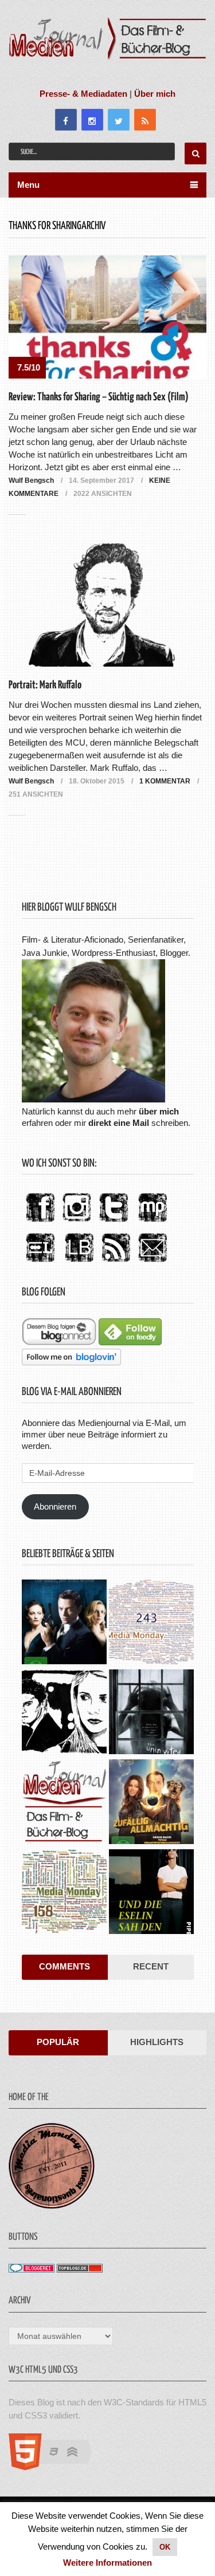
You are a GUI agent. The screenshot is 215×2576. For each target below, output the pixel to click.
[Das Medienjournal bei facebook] (40, 1222)
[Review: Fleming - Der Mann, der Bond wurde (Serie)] (64, 1623)
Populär (58, 2042)
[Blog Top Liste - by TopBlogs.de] (80, 2269)
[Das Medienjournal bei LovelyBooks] (79, 1263)
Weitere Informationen (107, 2563)
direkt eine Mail (119, 1123)
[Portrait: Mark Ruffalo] (108, 605)
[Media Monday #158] (64, 1893)
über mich (159, 1111)
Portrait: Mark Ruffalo (45, 685)
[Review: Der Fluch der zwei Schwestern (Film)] (151, 1713)
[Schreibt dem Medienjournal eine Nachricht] (153, 1263)
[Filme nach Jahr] (64, 1803)
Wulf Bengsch (31, 480)
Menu (28, 185)
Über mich (155, 94)
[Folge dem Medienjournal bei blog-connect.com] (59, 1342)
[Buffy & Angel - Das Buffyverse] (64, 1713)
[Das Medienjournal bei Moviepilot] (153, 1222)
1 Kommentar (165, 781)
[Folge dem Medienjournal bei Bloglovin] (71, 1362)
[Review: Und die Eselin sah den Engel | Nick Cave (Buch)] (151, 1893)
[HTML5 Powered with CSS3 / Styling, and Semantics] (56, 2467)
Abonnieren (55, 1506)
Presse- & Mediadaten (83, 94)
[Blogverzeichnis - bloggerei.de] (32, 2269)
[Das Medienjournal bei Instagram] (77, 1222)
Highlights (157, 2042)
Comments (64, 1966)
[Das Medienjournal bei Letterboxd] (40, 1263)
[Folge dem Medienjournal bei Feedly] (130, 1342)
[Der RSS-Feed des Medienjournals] (116, 1263)
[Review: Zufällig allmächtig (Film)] (151, 1803)
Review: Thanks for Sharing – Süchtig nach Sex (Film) (99, 397)
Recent (151, 1966)
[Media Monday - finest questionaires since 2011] (52, 2206)
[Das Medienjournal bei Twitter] (114, 1222)
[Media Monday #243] (151, 1623)
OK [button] (165, 2547)
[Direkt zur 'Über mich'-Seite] (93, 1099)
